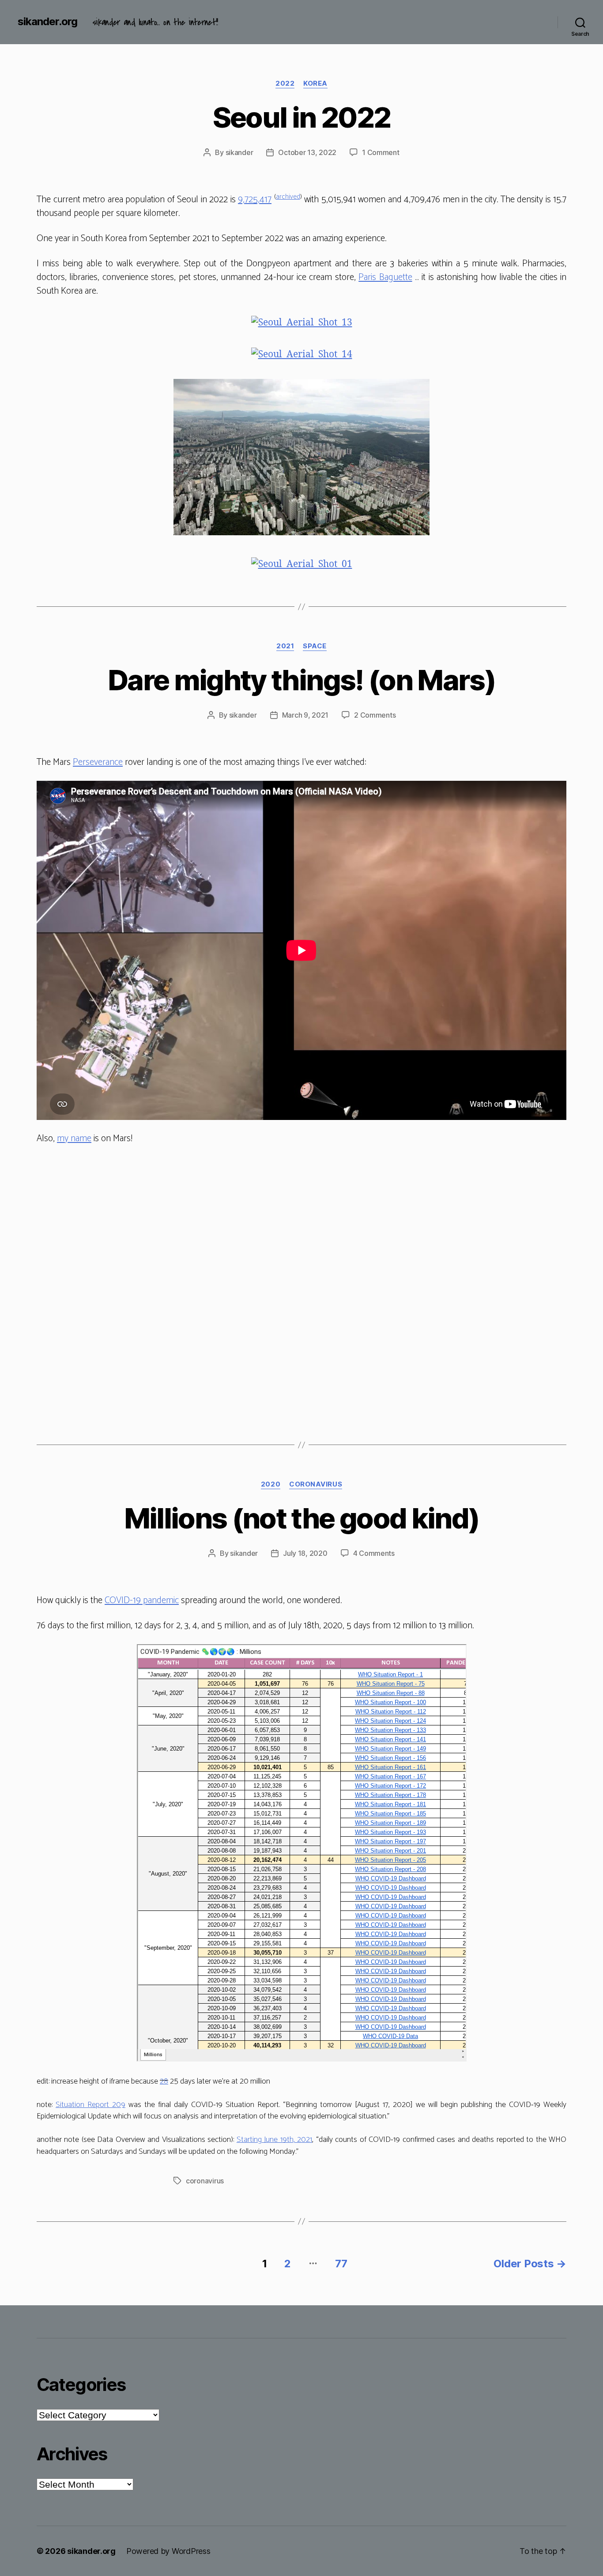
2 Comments (375, 715)
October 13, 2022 (307, 152)
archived (288, 197)
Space (315, 646)
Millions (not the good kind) (302, 1518)
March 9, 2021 (305, 715)
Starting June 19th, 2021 (274, 2140)
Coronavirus (316, 1484)
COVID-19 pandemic (142, 1600)
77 (341, 2264)
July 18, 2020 (305, 1553)
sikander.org (47, 22)
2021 (285, 646)
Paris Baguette (385, 277)
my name (74, 1139)
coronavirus (205, 2181)
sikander (239, 152)
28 (164, 2081)
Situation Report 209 (90, 2105)
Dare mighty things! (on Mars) (301, 680)
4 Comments (374, 1553)
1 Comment (381, 152)
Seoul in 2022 (301, 117)
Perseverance (98, 762)
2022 (285, 83)
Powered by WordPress (168, 2551)
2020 (271, 1484)
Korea (315, 83)
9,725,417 (255, 200)
